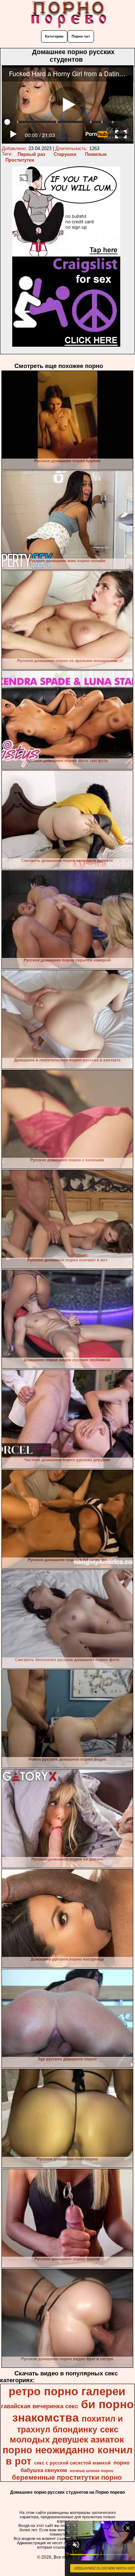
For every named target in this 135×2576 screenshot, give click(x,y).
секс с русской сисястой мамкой (72, 2463)
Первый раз (31, 154)
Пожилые (96, 154)
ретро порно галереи (67, 2391)
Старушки (65, 154)
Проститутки (20, 160)
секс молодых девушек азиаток (67, 2434)
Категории (54, 36)
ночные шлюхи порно (92, 2471)
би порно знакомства (73, 2411)
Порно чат (81, 36)
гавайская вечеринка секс (40, 2406)
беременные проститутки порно (67, 2477)
